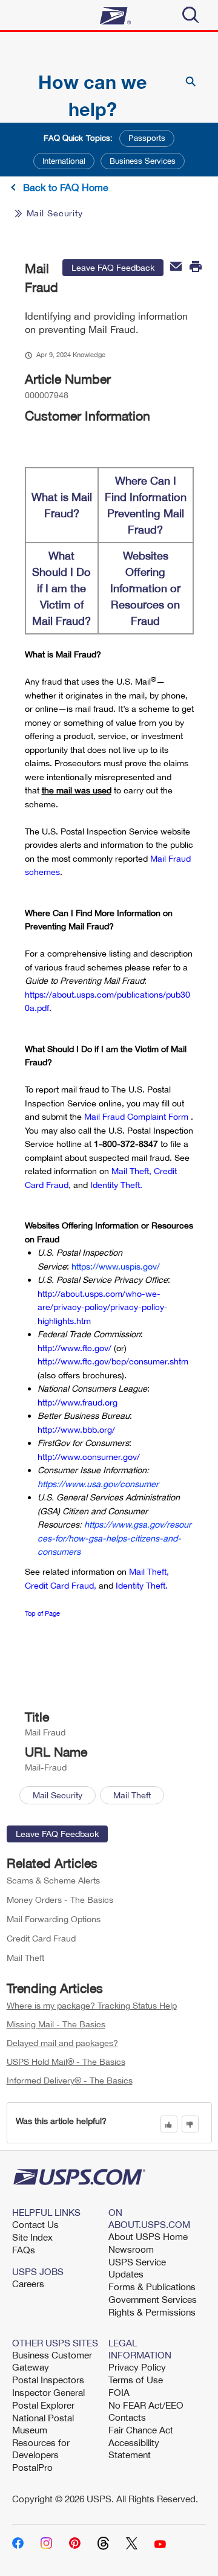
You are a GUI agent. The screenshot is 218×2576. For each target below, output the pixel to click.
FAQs (24, 2250)
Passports (147, 138)
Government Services (153, 2299)
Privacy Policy (137, 2367)
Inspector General (48, 2392)
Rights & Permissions (152, 2312)
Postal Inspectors (48, 2380)
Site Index (32, 2237)
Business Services (143, 161)
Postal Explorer (43, 2405)
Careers (28, 2284)
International (64, 161)
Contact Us (35, 2224)
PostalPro (32, 2467)
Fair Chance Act (141, 2430)
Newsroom (131, 2249)
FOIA (119, 2392)
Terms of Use (136, 2380)
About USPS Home (148, 2236)
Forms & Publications (152, 2287)
